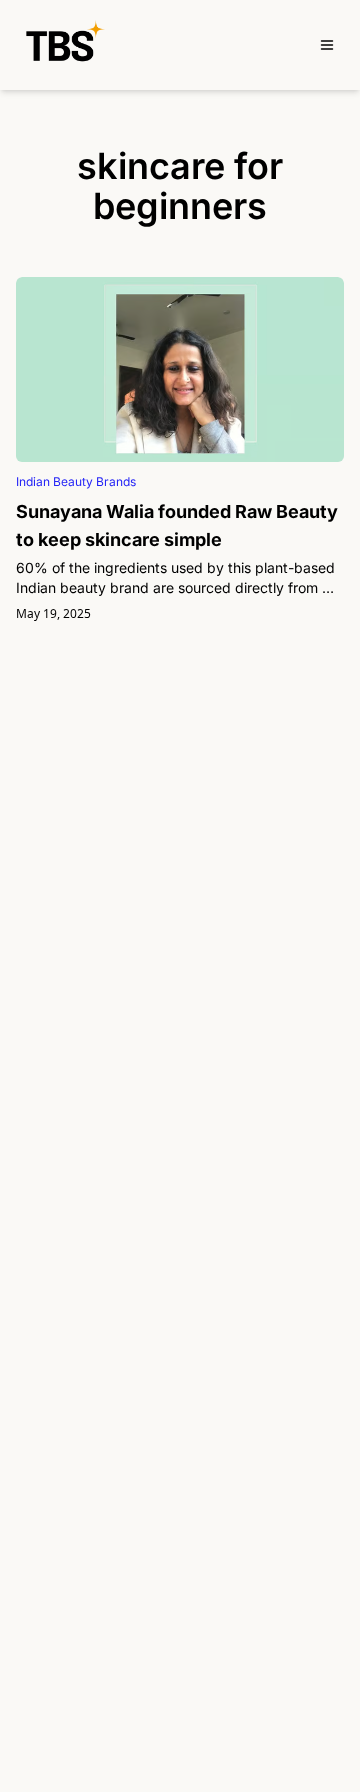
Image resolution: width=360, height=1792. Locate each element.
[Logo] (65, 45)
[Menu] (327, 45)
